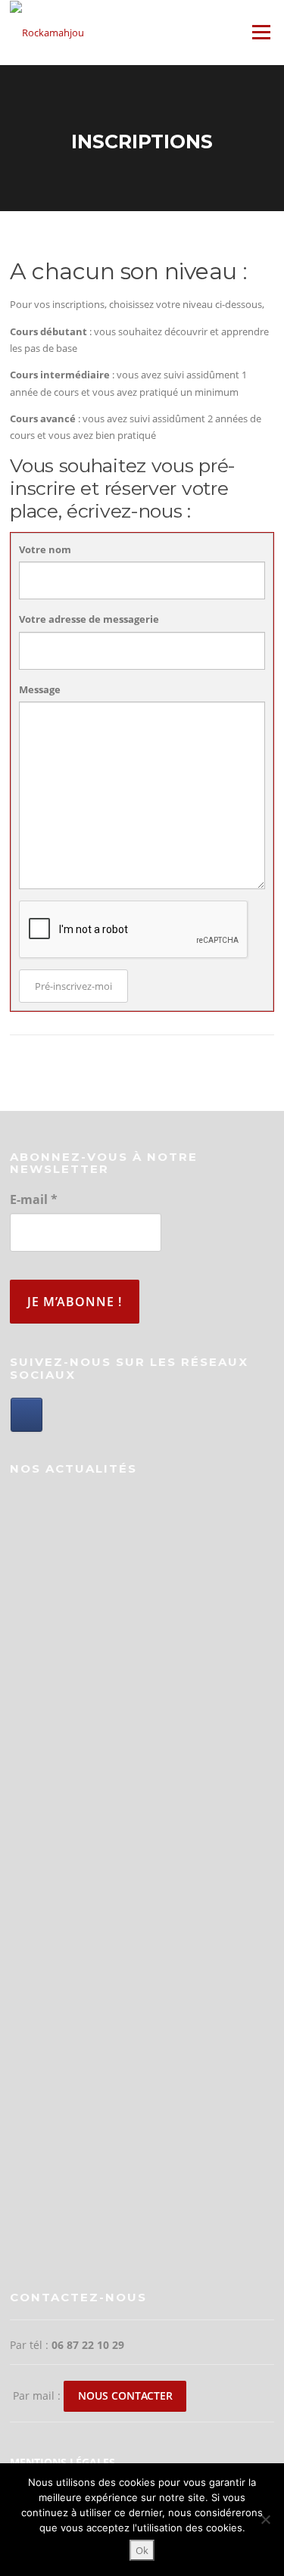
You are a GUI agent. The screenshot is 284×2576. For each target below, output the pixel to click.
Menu (261, 32)
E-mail (34, 1199)
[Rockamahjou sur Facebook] (27, 1415)
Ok (142, 2550)
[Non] (265, 2519)
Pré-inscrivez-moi (73, 986)
